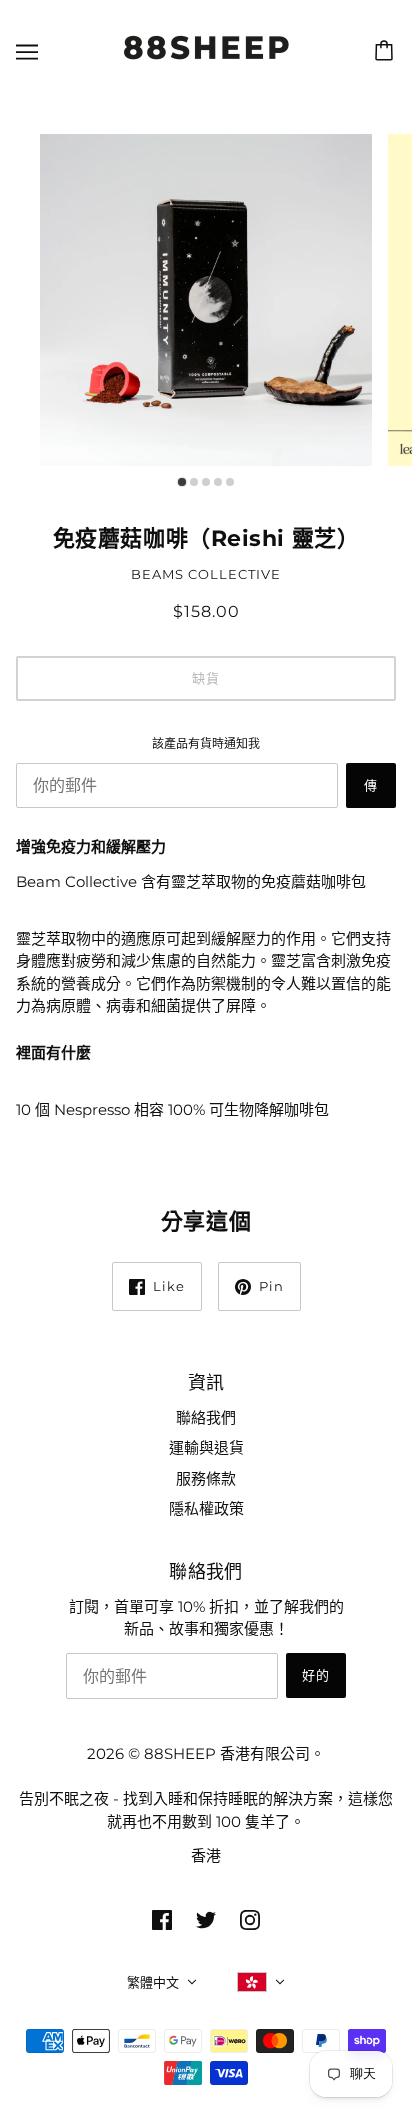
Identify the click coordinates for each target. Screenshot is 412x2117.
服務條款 (206, 1478)
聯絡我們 (206, 1417)
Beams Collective (206, 574)
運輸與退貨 (206, 1447)
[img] (162, 1919)
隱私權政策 (206, 1508)
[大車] (387, 51)
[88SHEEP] (206, 62)
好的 (316, 1675)
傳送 (371, 792)
